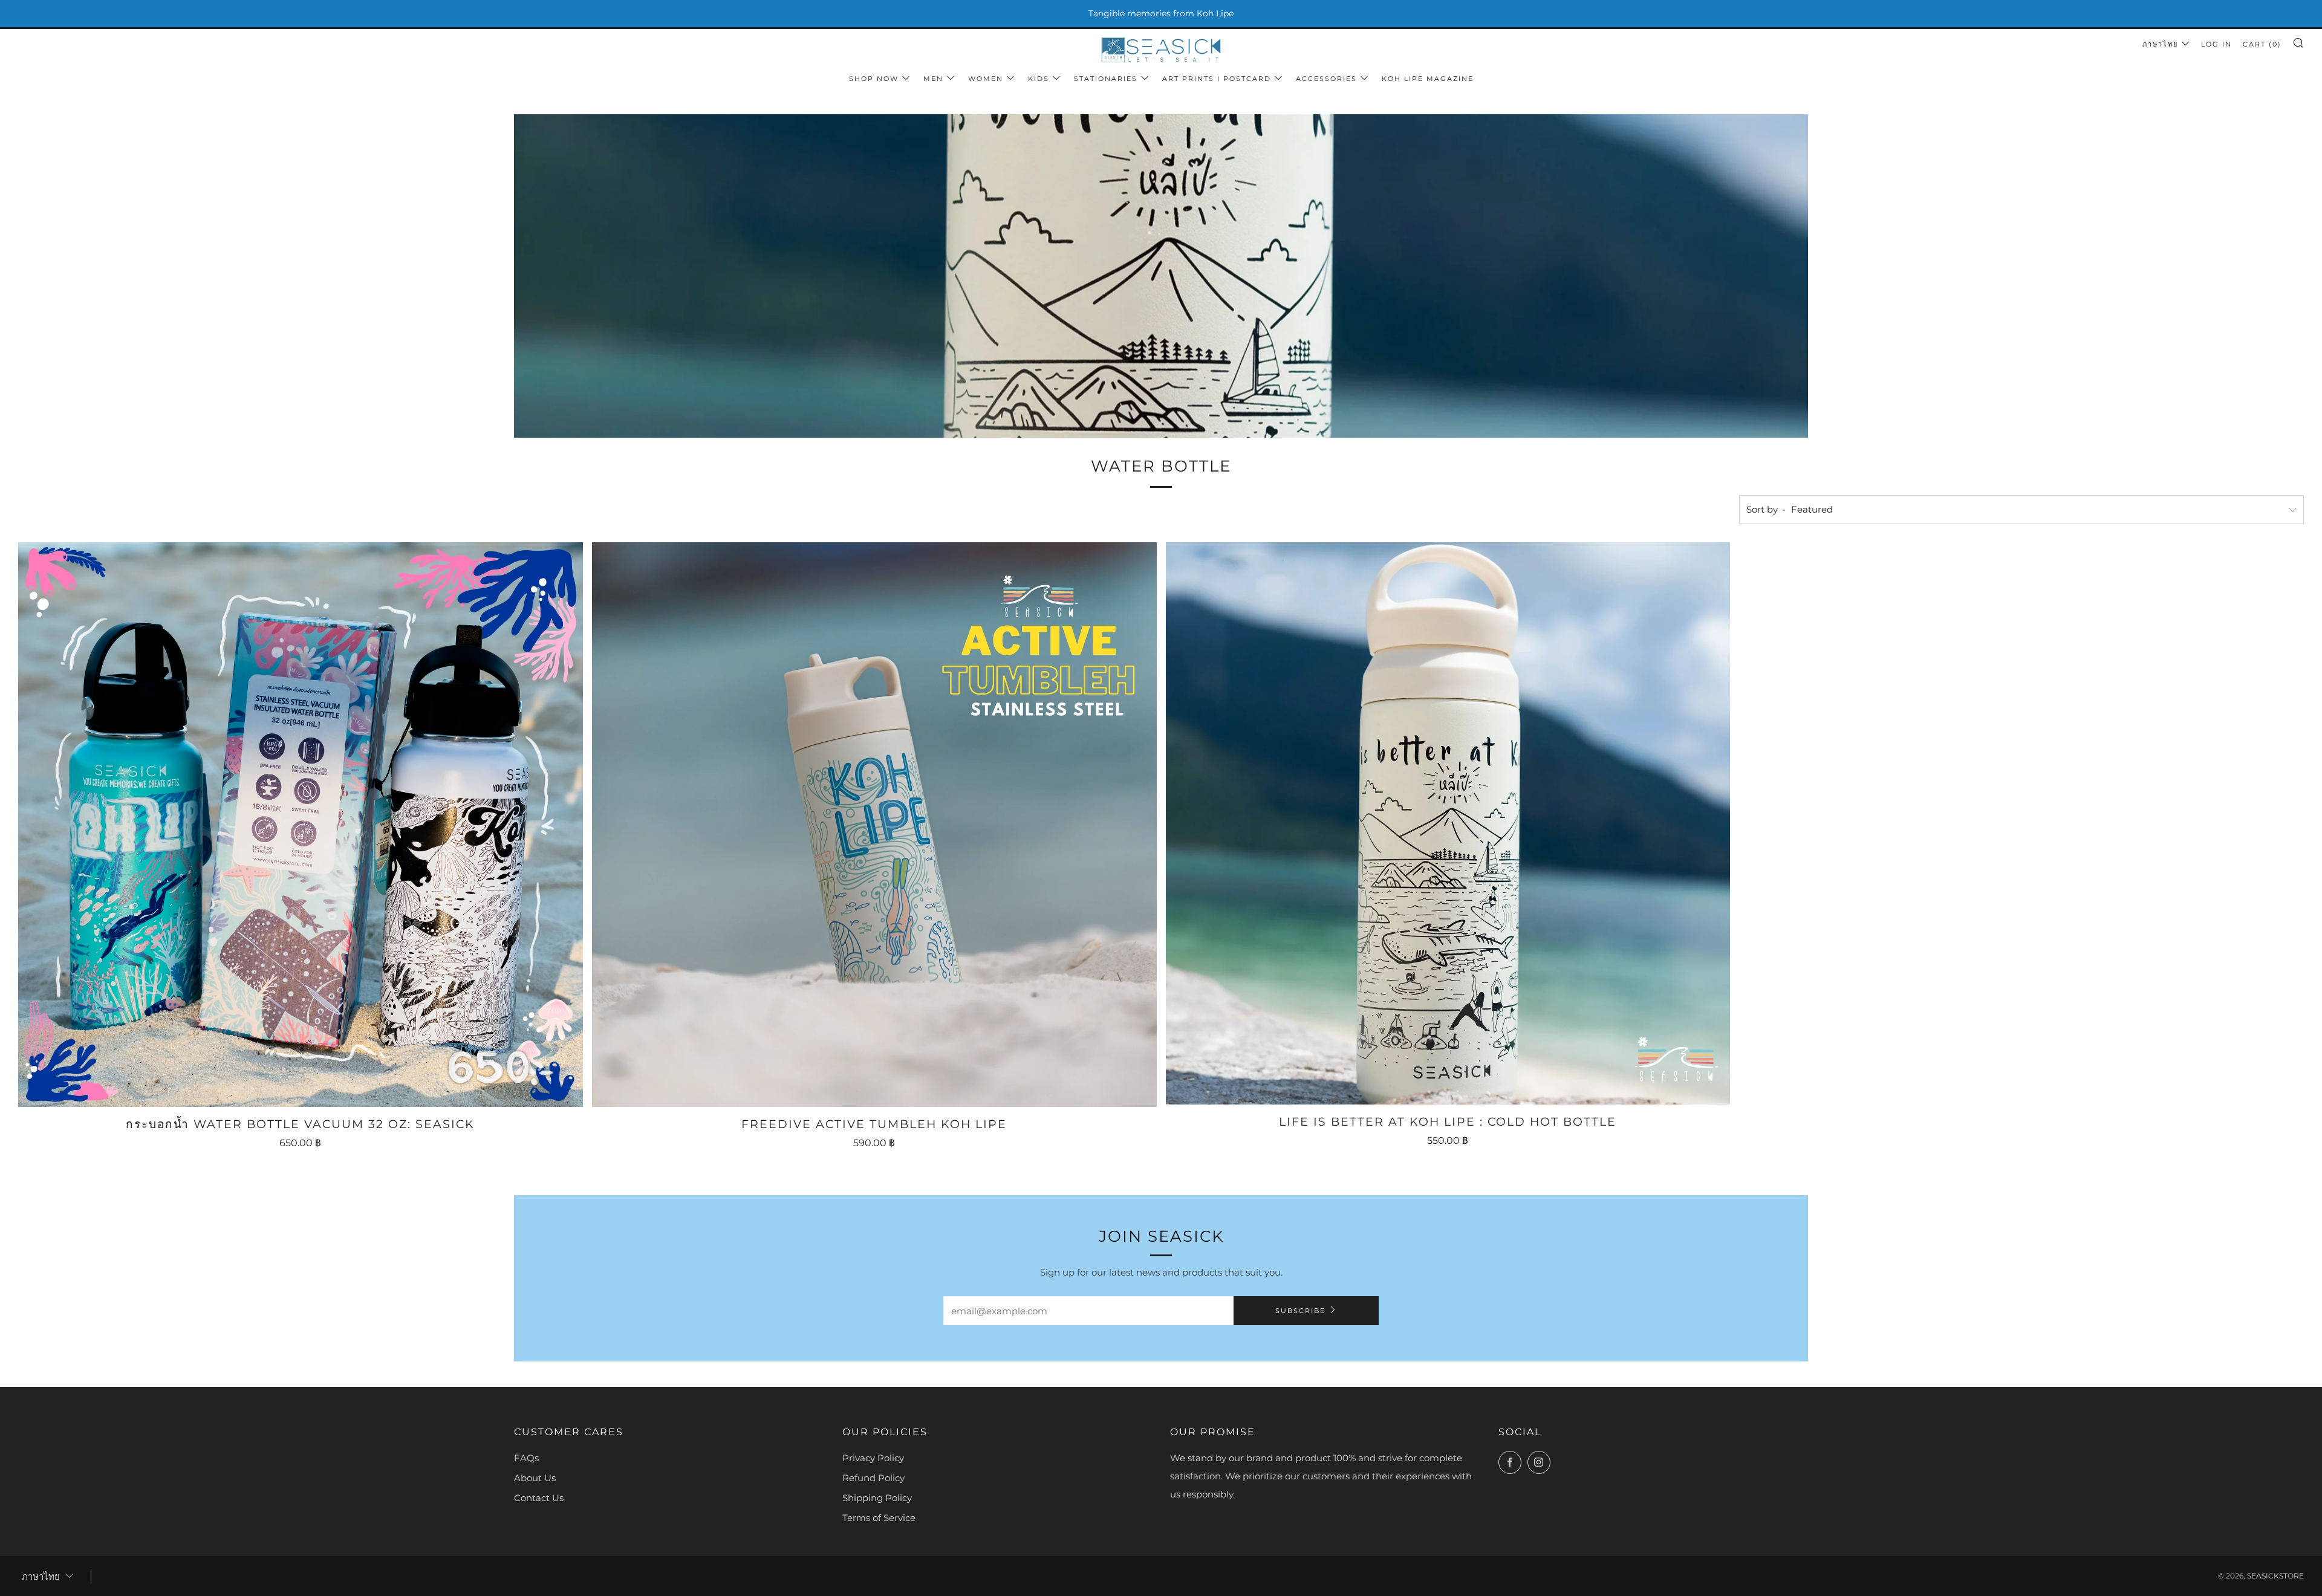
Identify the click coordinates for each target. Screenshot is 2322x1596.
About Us (535, 1478)
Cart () (2262, 44)
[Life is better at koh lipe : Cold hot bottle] (1448, 823)
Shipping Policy (877, 1498)
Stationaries (1106, 79)
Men (933, 79)
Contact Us (539, 1498)
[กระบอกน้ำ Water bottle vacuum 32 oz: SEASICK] (301, 825)
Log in (2216, 44)
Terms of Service (879, 1518)
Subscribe (1300, 1311)
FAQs (526, 1458)
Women (986, 79)
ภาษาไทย (2160, 44)
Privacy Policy (873, 1458)
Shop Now (874, 79)
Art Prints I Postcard (1217, 79)
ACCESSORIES (1326, 79)
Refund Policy (873, 1478)
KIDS (1039, 79)
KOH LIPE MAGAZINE (1428, 79)
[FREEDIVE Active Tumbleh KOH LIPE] (874, 825)
